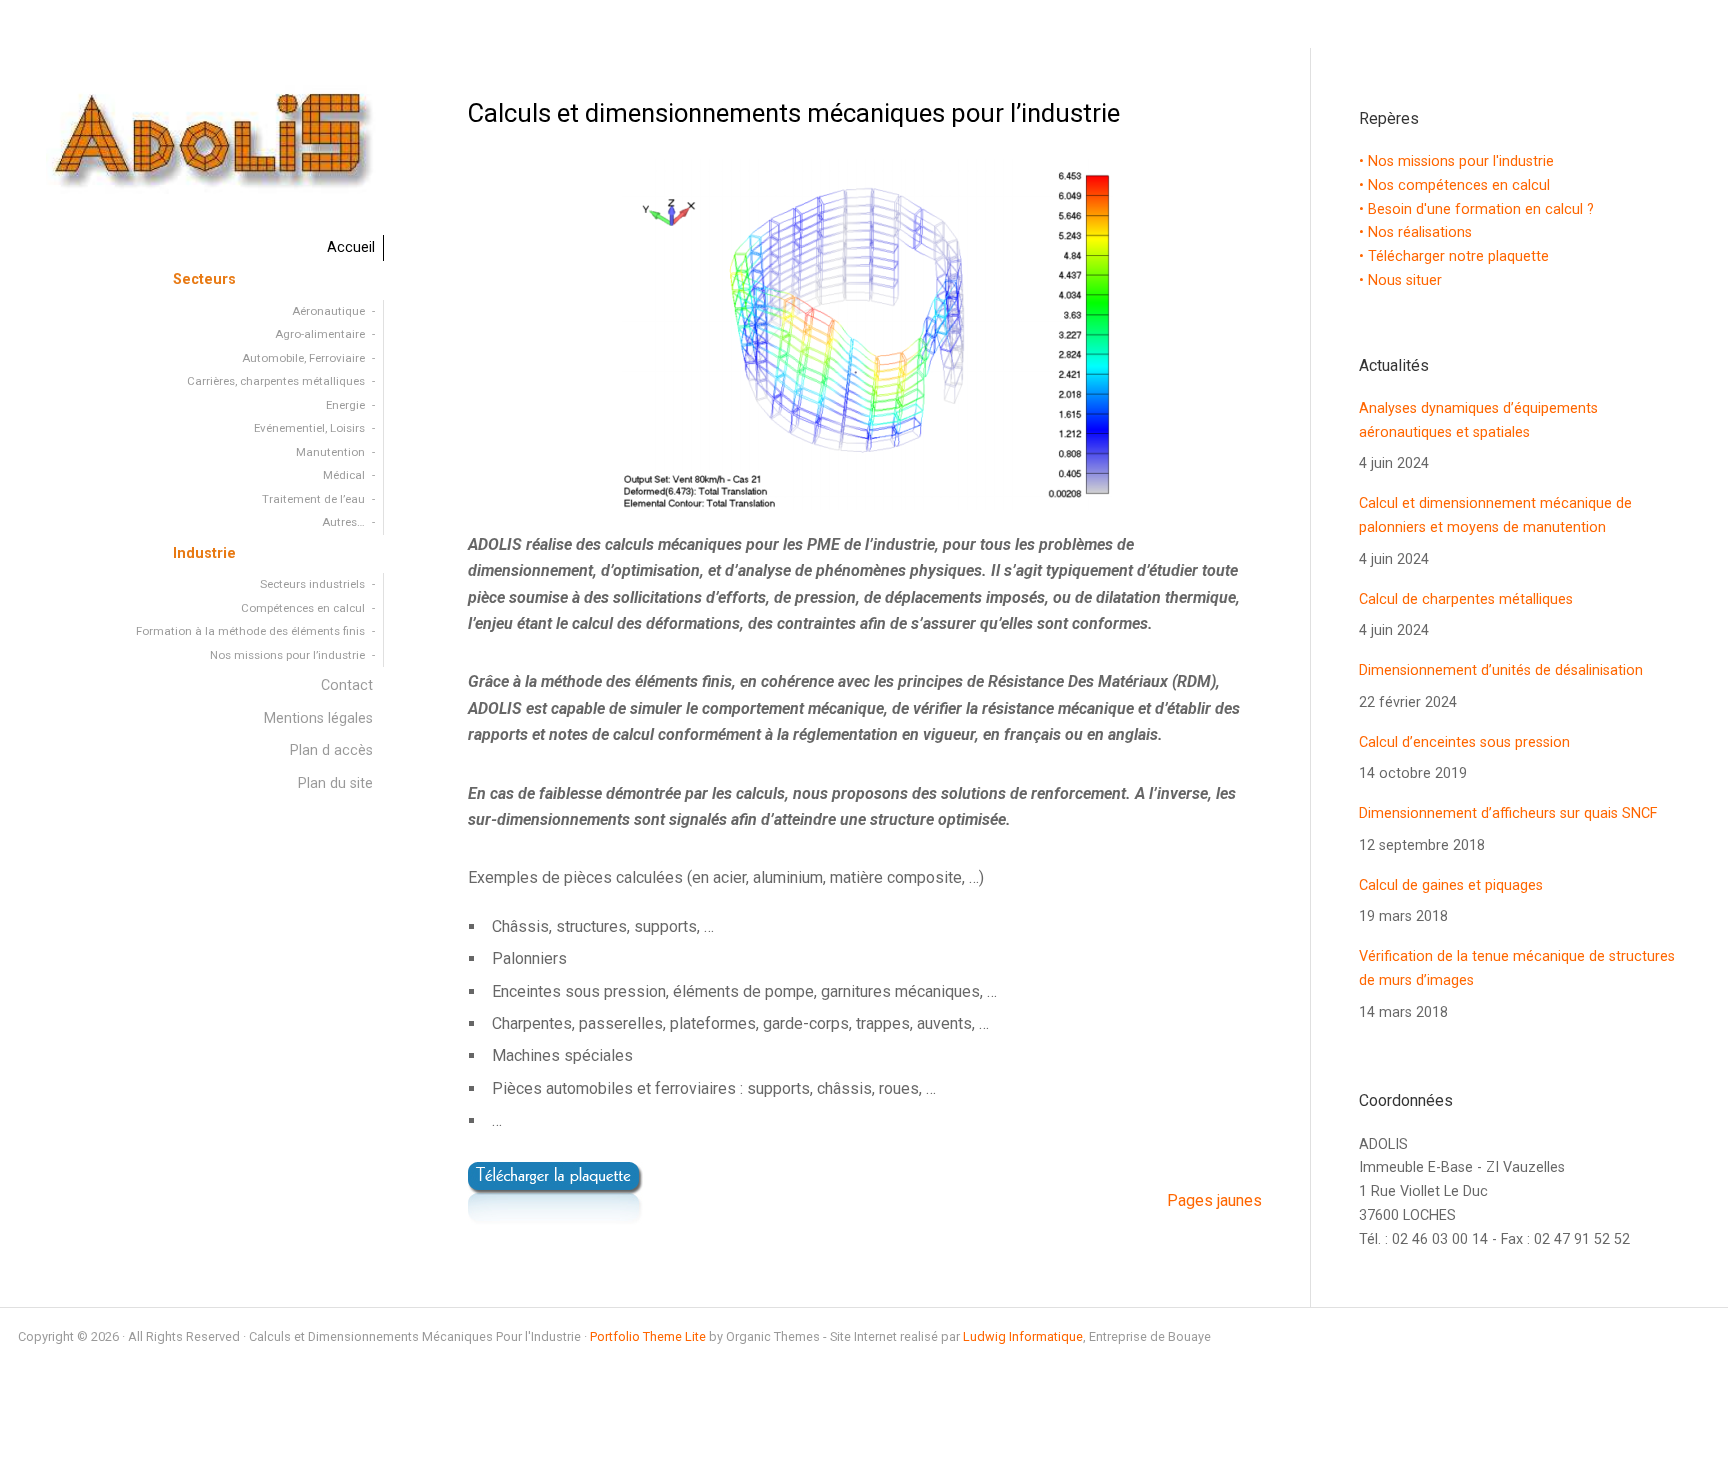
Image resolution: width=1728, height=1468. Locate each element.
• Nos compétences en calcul (1454, 185)
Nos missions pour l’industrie (287, 655)
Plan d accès (331, 750)
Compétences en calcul (303, 608)
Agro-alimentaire (320, 334)
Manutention (330, 452)
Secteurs (204, 279)
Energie (345, 405)
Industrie (204, 553)
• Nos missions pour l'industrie (1456, 161)
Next (1195, 333)
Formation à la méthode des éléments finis (250, 631)
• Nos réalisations (1415, 232)
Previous (535, 333)
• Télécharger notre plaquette (1454, 256)
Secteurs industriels (312, 584)
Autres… (343, 522)
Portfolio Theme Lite (648, 1336)
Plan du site (335, 783)
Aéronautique (328, 311)
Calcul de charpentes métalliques (1466, 599)
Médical (344, 475)
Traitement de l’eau (313, 499)
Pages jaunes (1214, 1200)
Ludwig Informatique (1023, 1336)
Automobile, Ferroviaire (303, 358)
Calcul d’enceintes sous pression (1464, 742)
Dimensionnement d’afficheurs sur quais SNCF (1508, 813)
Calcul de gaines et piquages (1451, 885)
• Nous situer (1400, 280)
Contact (347, 685)
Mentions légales (318, 718)
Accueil (351, 247)
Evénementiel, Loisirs (309, 428)
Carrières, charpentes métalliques (276, 381)
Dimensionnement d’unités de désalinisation (1501, 670)
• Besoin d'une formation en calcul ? (1476, 209)
